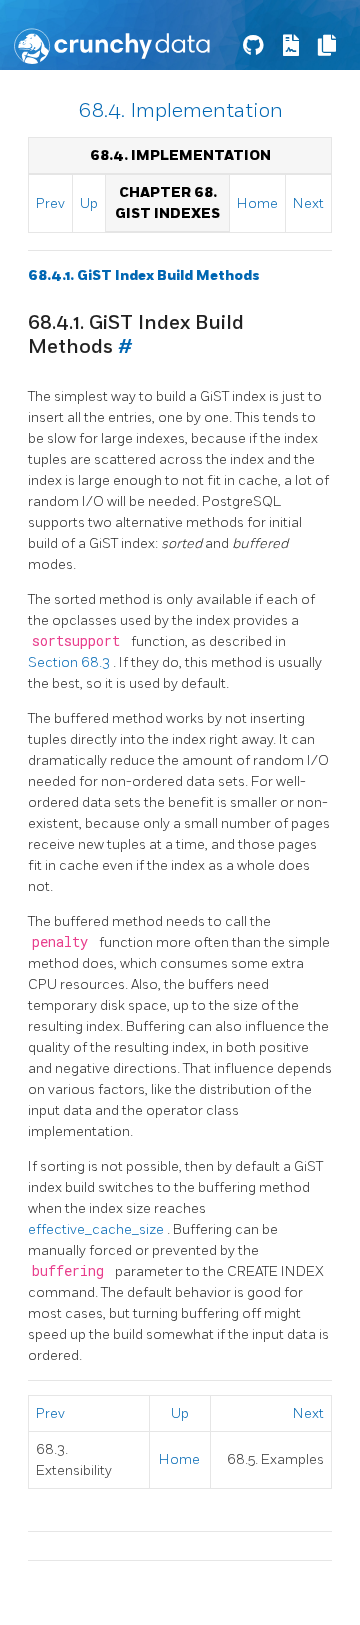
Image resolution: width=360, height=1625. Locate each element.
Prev (50, 203)
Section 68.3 (70, 662)
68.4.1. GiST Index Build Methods (144, 275)
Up (89, 203)
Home (257, 203)
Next (308, 203)
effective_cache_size (97, 1229)
